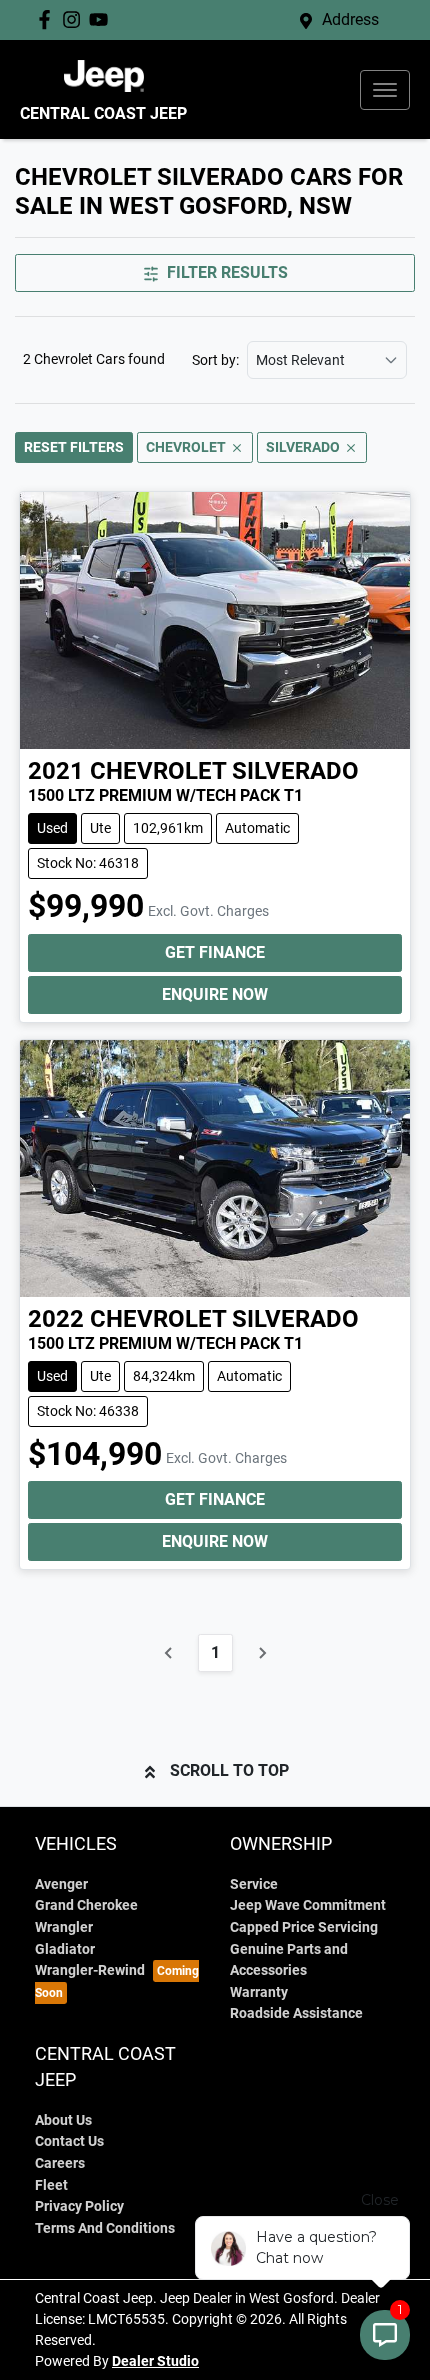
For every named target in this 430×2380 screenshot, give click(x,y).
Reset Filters (74, 447)
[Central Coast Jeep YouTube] (102, 19)
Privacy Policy (79, 2206)
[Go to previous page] (169, 1653)
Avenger (61, 1884)
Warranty (259, 1992)
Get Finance (215, 952)
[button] (385, 90)
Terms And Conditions (105, 2228)
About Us (63, 2120)
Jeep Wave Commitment (308, 1905)
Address (350, 19)
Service (254, 1884)
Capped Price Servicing (304, 1927)
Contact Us (69, 2141)
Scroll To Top (229, 1770)
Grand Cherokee (86, 1905)
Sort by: (215, 360)
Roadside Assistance (296, 2013)
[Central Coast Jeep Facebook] (48, 19)
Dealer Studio (155, 2361)
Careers (60, 2163)
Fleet (51, 2185)
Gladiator (65, 1949)
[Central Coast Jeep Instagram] (75, 19)
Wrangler (64, 1927)
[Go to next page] (262, 1653)
